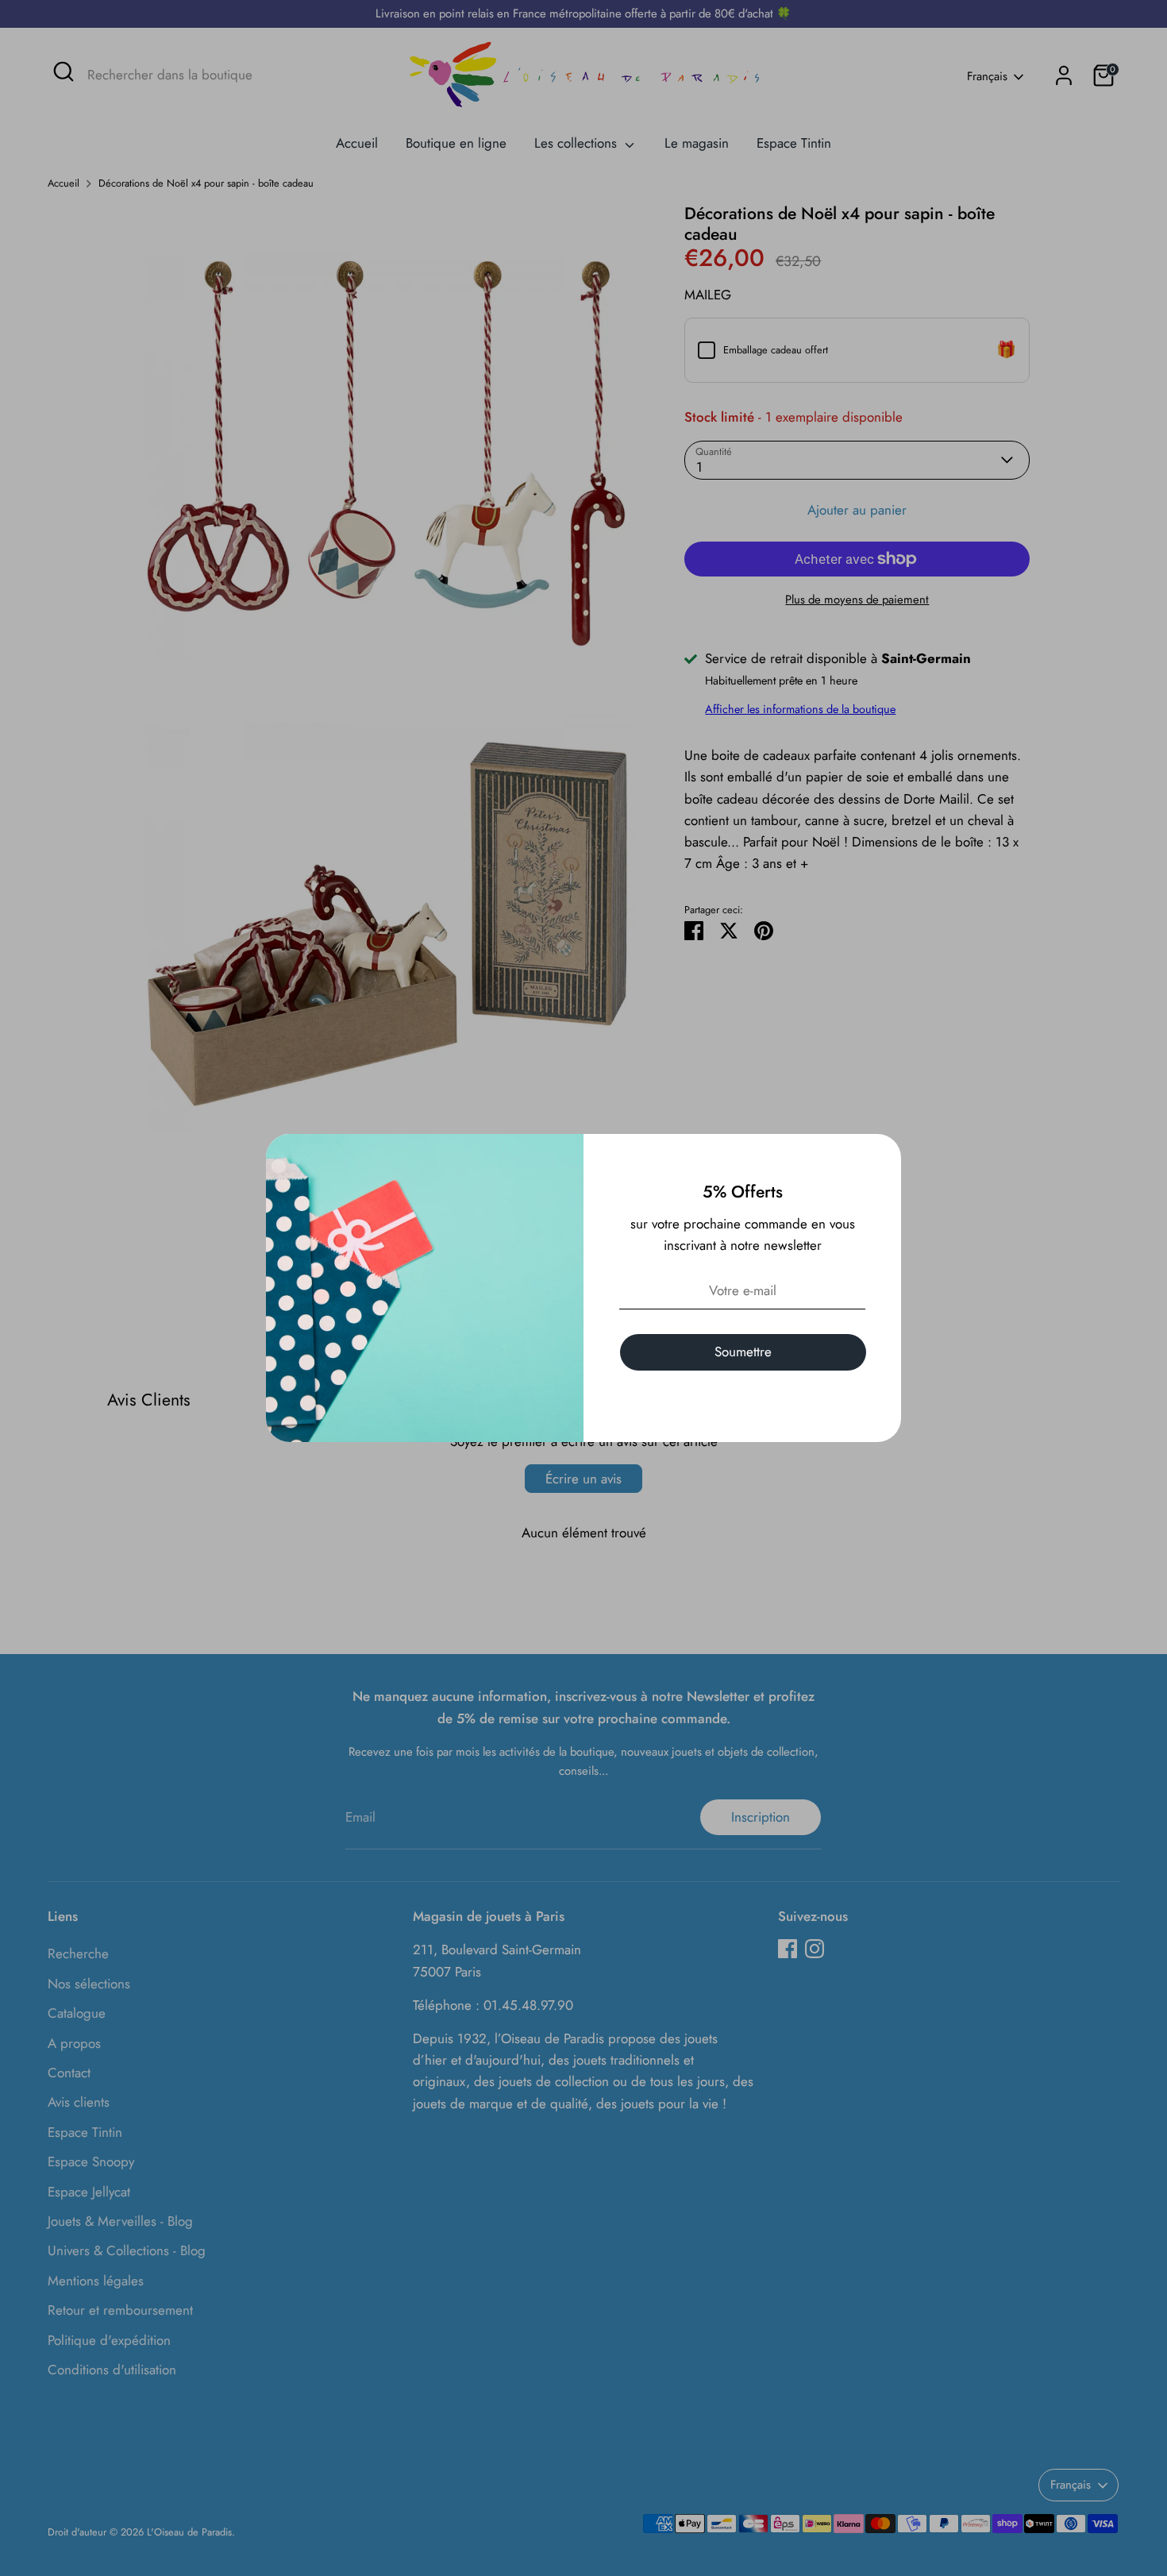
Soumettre (743, 1352)
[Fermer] (880, 1155)
